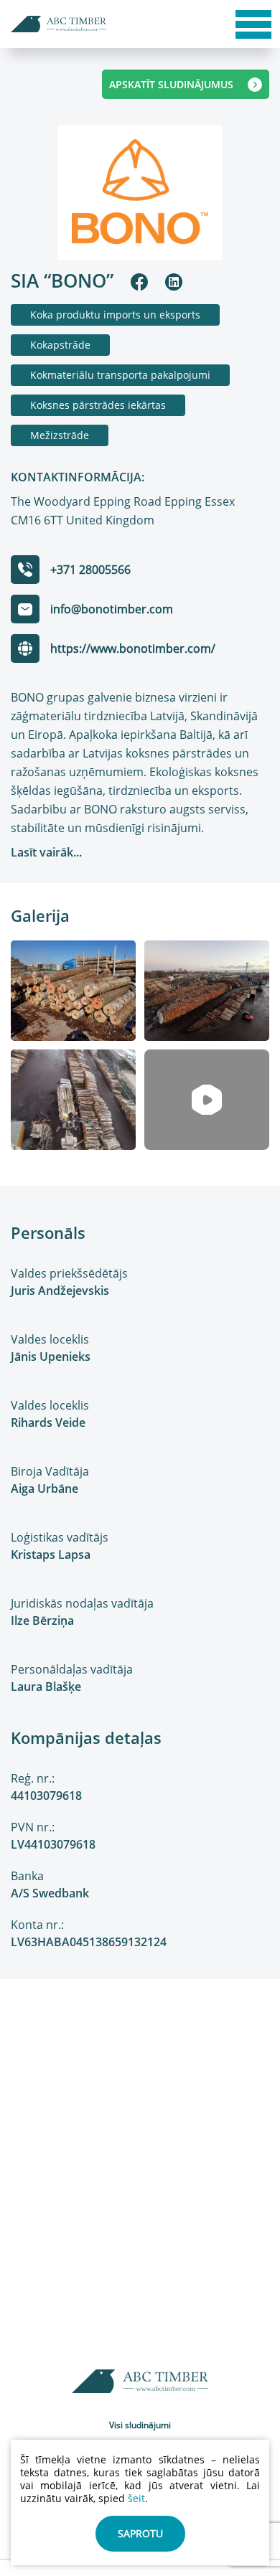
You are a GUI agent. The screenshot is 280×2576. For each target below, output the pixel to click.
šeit (136, 2498)
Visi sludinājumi (140, 2425)
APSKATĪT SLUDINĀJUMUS (171, 84)
